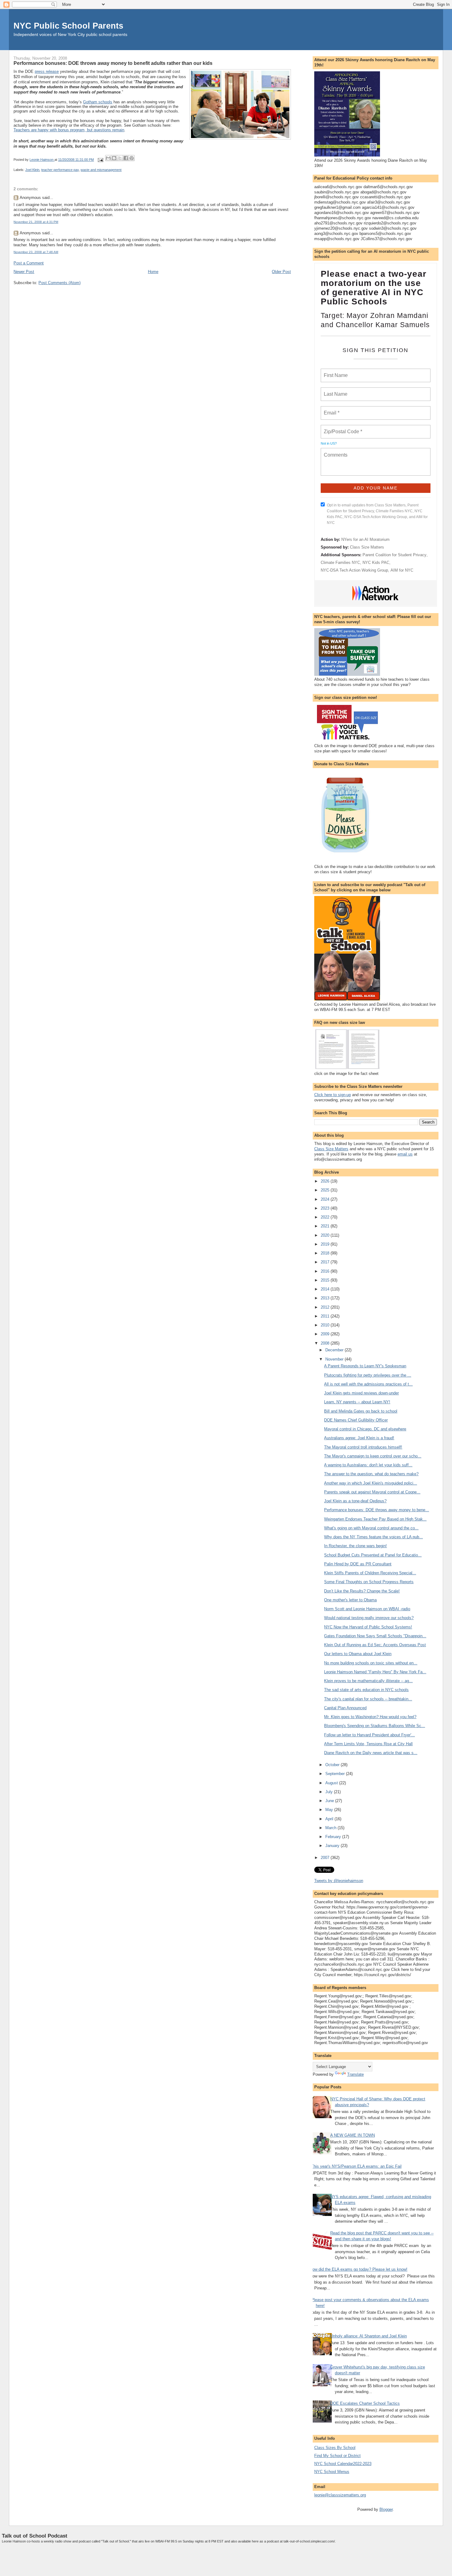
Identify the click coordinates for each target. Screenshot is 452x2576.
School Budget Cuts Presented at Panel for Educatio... (373, 1555)
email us (405, 1154)
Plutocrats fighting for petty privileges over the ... (368, 1375)
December (335, 1350)
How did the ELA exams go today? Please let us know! (359, 2269)
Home (153, 272)
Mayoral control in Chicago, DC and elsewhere (365, 1429)
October (333, 1765)
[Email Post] (100, 160)
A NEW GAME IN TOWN (353, 2135)
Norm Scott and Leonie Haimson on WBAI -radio (367, 1609)
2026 (326, 1181)
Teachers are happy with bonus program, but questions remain (69, 130)
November (335, 1359)
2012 (326, 1307)
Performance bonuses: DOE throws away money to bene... (377, 1510)
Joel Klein (32, 170)
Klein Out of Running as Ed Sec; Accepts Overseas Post (375, 1645)
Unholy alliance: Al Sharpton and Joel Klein (369, 2336)
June (330, 1801)
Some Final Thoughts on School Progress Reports (369, 1582)
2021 (326, 1226)
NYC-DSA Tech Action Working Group (354, 570)
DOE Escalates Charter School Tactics (365, 2403)
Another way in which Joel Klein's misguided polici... (371, 1483)
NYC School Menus (332, 2472)
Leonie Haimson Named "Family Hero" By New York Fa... (375, 1672)
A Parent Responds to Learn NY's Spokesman (365, 1366)
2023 (326, 1208)
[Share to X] (120, 158)
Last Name (335, 390)
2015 (326, 1280)
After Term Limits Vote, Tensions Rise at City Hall (368, 1744)
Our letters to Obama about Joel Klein (358, 1654)
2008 (326, 1343)
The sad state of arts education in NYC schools (366, 1690)
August (332, 1783)
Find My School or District (337, 2456)
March (331, 1828)
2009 (326, 1334)
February (334, 1837)
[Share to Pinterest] (132, 158)
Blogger (386, 2509)
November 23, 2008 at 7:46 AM (36, 252)
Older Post (281, 272)
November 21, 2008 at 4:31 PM (36, 222)
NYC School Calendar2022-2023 (343, 2464)
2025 (326, 1190)
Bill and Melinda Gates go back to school (361, 1411)
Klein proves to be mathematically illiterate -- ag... (368, 1681)
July (330, 1792)
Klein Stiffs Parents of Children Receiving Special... (370, 1573)
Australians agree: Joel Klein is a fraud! (359, 1438)
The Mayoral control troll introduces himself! (363, 1447)
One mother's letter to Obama (350, 1600)
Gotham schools (98, 102)
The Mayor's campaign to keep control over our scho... (373, 1456)
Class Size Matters (367, 547)
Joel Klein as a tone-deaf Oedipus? (355, 1501)
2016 (326, 1271)
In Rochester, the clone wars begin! (355, 1546)
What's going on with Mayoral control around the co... (371, 1528)
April (330, 1819)
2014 (326, 1289)
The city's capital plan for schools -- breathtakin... (368, 1699)
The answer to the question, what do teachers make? (371, 1474)
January (333, 1846)
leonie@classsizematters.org (340, 2495)
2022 (326, 1217)
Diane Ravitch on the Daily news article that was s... (371, 1753)
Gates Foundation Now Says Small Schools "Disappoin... (375, 1636)
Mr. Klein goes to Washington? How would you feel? (370, 1717)
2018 (326, 1253)
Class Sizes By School (335, 2448)
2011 (326, 1316)
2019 (326, 1244)
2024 (326, 1199)
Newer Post (24, 272)
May (330, 1810)
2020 (326, 1235)
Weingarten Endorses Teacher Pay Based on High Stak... (375, 1519)
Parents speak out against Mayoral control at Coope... (372, 1492)
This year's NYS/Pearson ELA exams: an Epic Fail (356, 2166)
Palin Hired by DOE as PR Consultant (358, 1564)
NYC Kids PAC (376, 563)
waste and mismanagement (101, 170)
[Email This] (108, 158)
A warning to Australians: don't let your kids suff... (368, 1465)
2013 (326, 1298)
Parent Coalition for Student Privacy (395, 555)
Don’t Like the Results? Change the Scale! (362, 1591)
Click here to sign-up (333, 1095)
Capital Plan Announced (345, 1708)
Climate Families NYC (340, 563)
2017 (326, 1262)
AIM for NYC (402, 570)
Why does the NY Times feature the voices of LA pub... (373, 1537)
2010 (326, 1325)
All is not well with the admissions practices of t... (368, 1384)
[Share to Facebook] (126, 158)
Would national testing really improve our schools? (369, 1618)
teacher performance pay (60, 170)
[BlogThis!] (114, 158)
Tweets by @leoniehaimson (339, 1881)
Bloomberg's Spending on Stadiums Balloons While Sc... (375, 1726)
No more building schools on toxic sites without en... (371, 1663)
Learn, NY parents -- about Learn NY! (357, 1402)
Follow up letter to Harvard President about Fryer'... (369, 1735)
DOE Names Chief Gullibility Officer (356, 1420)
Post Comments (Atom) (59, 283)
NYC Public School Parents (68, 26)
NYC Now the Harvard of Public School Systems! (368, 1627)
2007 (326, 1858)
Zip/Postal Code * (342, 428)
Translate (355, 2074)
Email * (331, 409)
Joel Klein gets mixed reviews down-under (361, 1393)
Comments (335, 451)
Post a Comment (29, 263)
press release (47, 71)
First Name (335, 372)
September (336, 1774)
